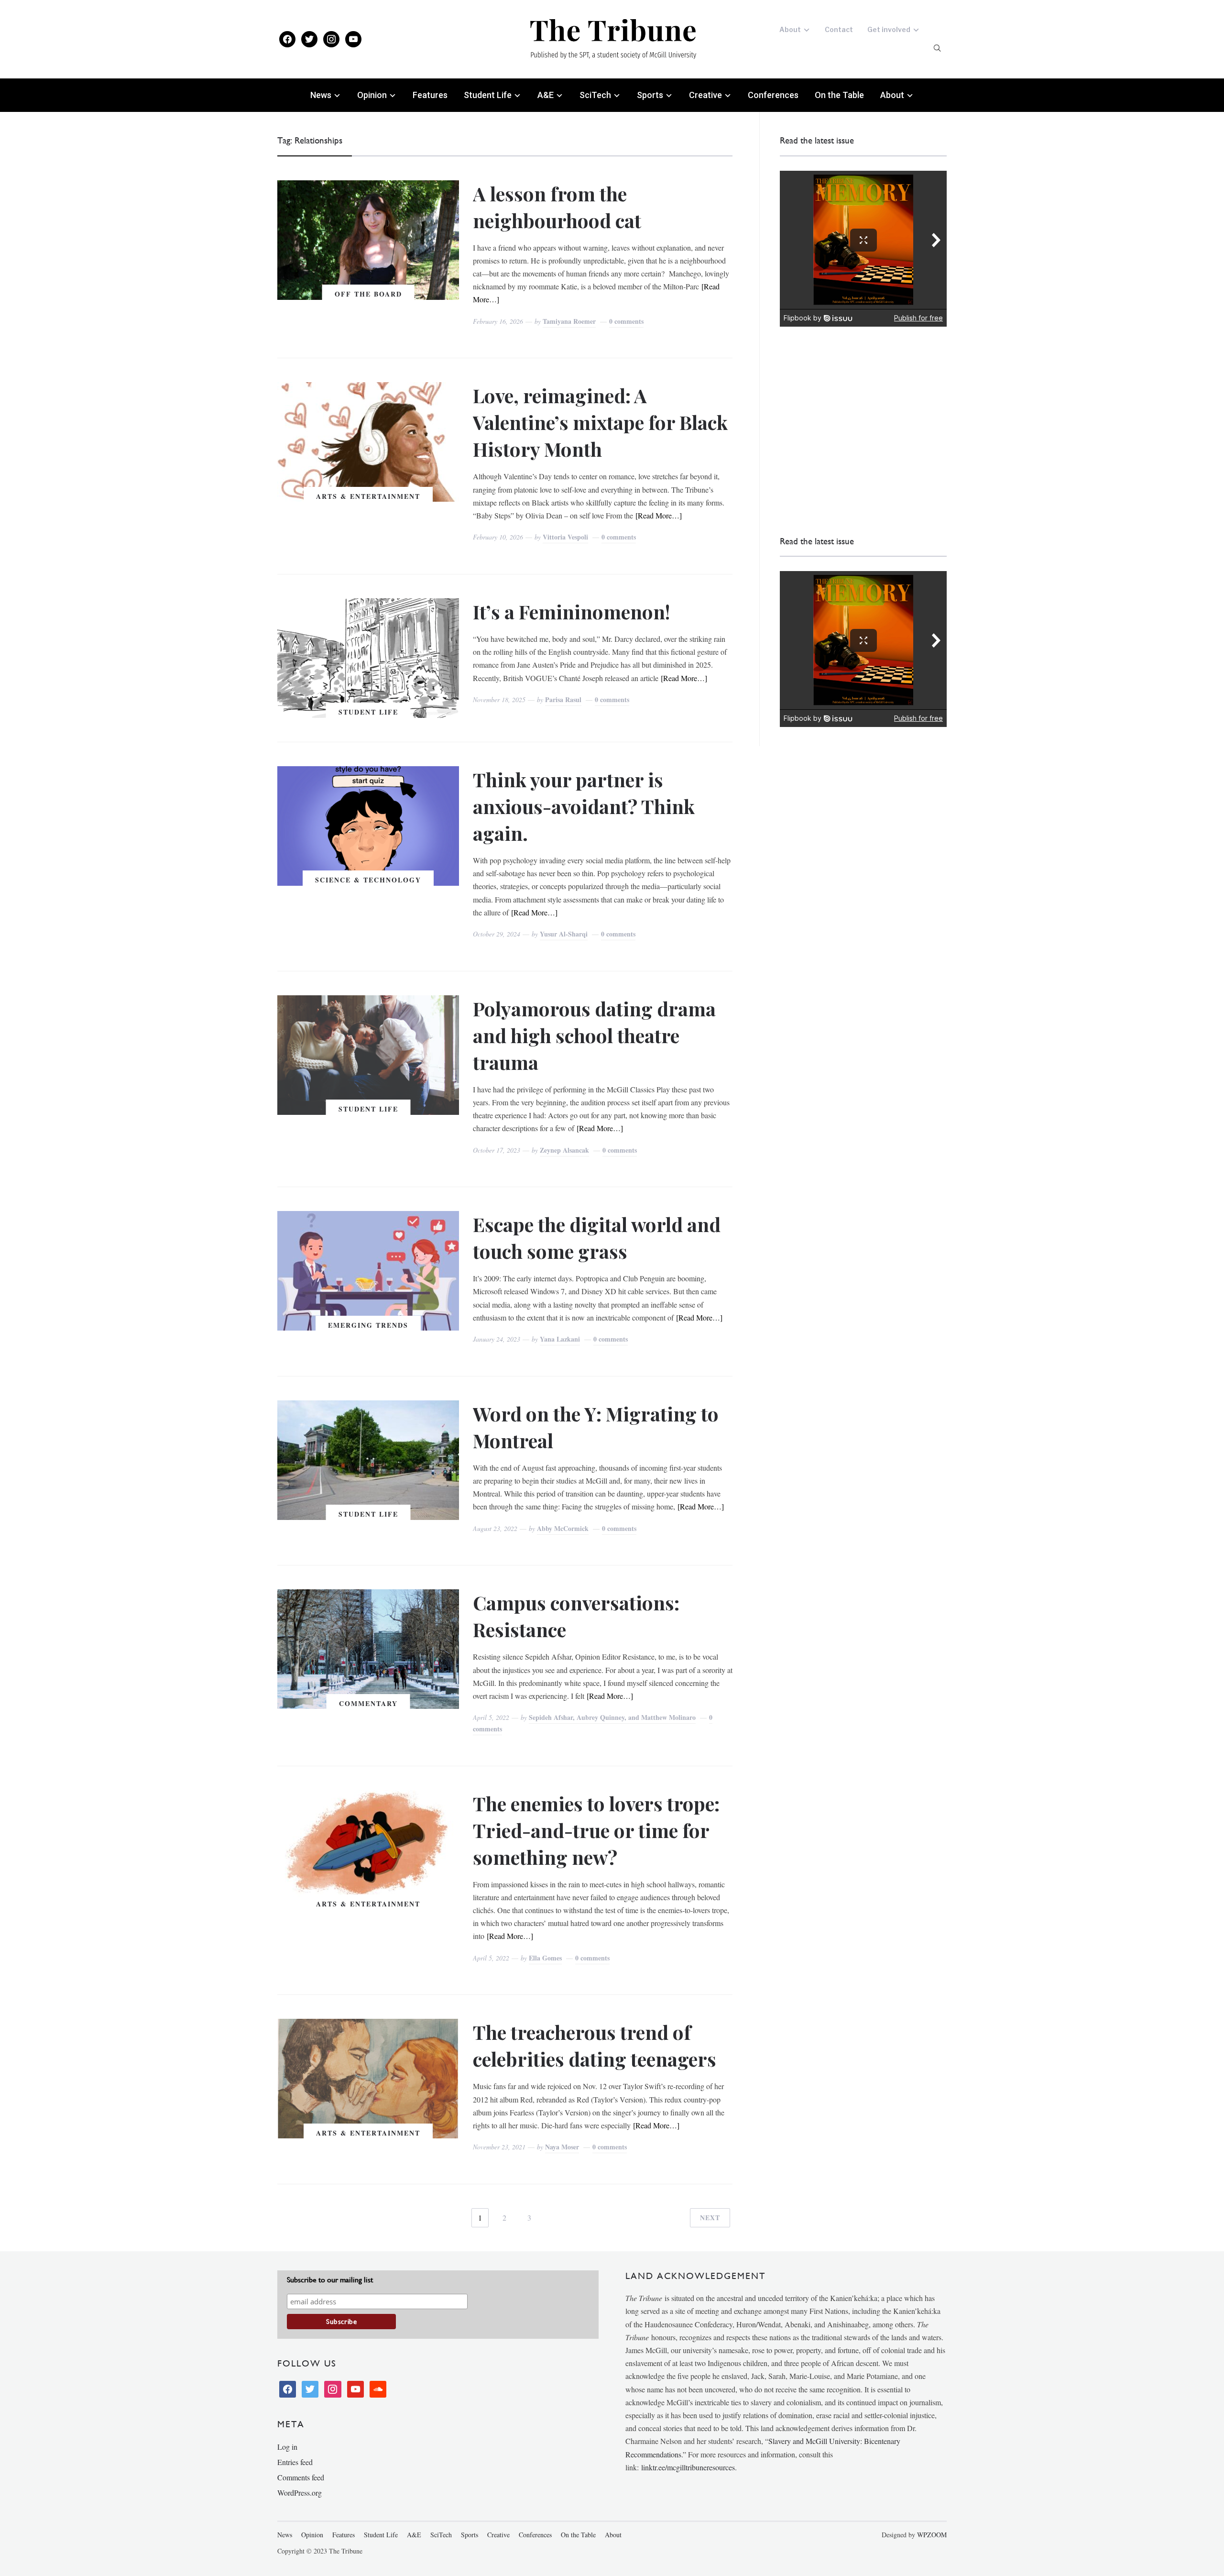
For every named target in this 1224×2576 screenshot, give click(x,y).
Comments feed (301, 2477)
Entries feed (295, 2462)
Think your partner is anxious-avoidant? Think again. (584, 806)
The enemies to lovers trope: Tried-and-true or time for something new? (596, 1830)
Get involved (889, 29)
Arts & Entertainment (368, 496)
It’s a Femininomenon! (572, 611)
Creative (705, 95)
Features (430, 95)
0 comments (626, 321)
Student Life (488, 95)
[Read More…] (659, 515)
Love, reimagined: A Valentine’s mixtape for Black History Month (600, 422)
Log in (287, 2447)
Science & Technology (368, 880)
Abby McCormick (563, 1528)
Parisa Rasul (563, 699)
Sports (650, 95)
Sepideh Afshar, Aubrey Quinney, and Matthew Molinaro (612, 1717)
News (321, 95)
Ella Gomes (545, 1958)
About (790, 29)
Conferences (773, 95)
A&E (546, 95)
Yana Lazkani (560, 1339)
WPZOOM (932, 2535)
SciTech (595, 95)
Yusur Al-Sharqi (564, 934)
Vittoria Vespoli (565, 537)
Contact (839, 29)
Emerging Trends (368, 1325)
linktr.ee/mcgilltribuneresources (688, 2467)
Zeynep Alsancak (564, 1150)
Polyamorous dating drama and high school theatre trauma (594, 1035)
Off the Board (368, 294)
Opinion (372, 95)
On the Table (839, 95)
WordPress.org (300, 2493)
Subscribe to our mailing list (330, 2280)
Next (710, 2218)
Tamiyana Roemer (569, 321)
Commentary (368, 1703)
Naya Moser (562, 2147)
